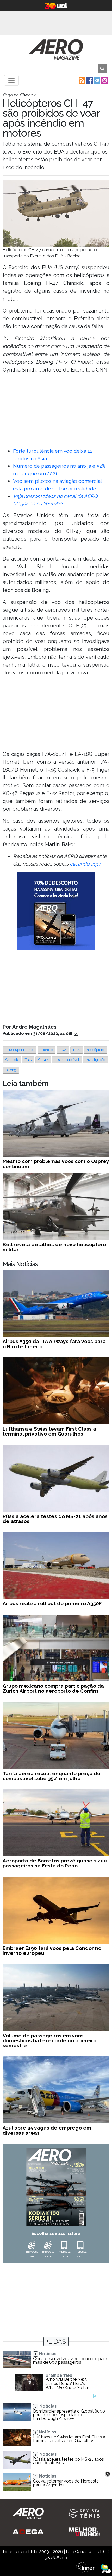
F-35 (77, 1050)
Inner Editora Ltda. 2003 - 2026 (33, 2552)
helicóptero (95, 1050)
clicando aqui (85, 864)
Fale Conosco (79, 2552)
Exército (46, 1050)
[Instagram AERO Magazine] (104, 80)
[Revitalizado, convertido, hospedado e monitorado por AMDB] (106, 2568)
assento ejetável (67, 1060)
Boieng (11, 1070)
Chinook (12, 1060)
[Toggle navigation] (11, 80)
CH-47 (43, 1060)
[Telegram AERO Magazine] (97, 80)
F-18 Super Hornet (20, 1050)
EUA (63, 1050)
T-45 (28, 1060)
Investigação (96, 1060)
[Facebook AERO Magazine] (89, 80)
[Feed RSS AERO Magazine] (81, 80)
